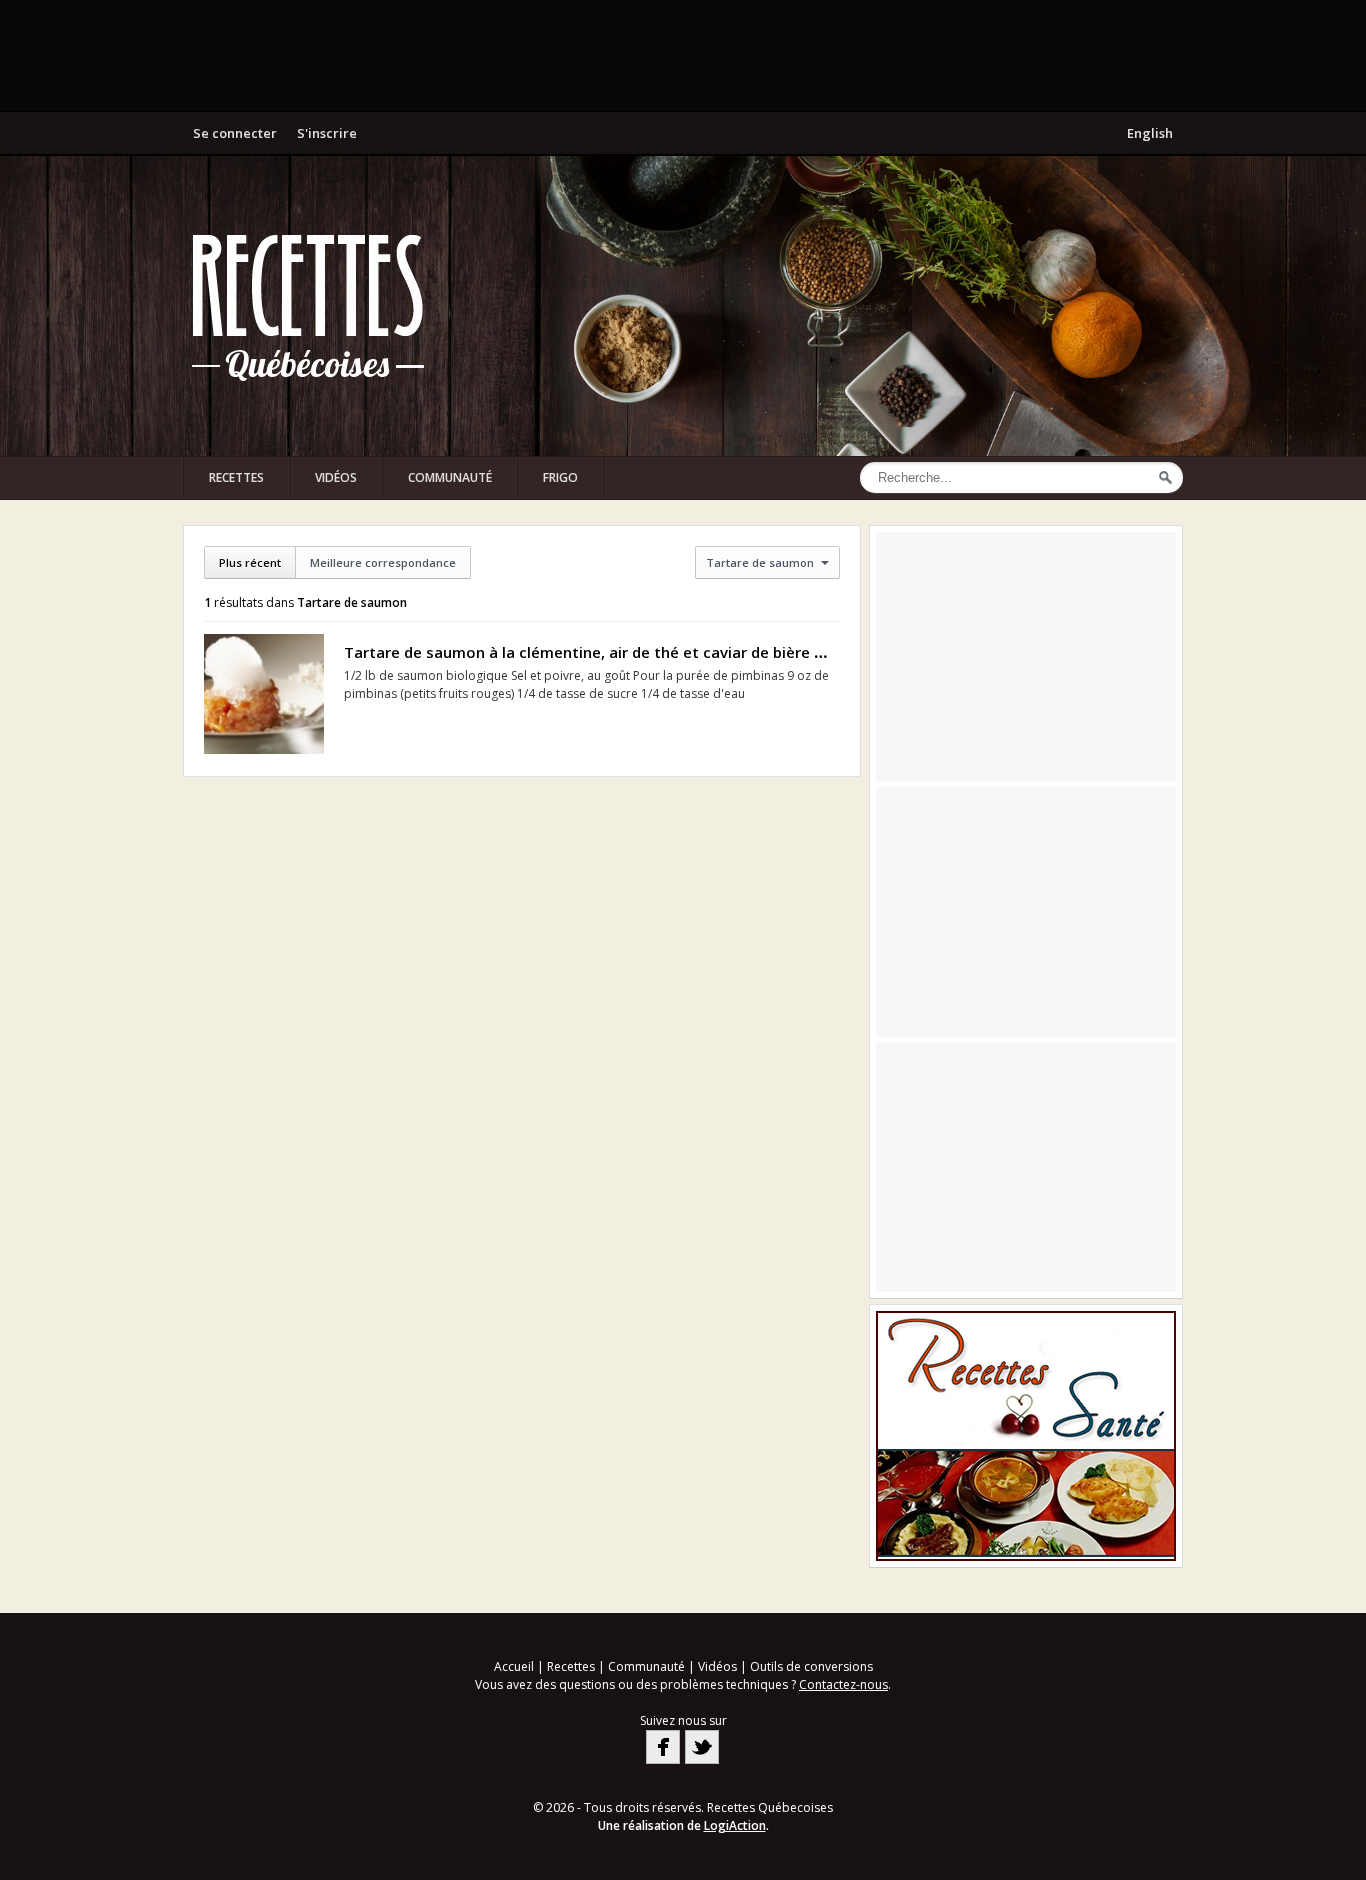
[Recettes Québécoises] (308, 306)
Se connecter (235, 133)
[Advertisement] (683, 55)
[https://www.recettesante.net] (1026, 1436)
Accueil (514, 1666)
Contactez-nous (843, 1684)
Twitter (702, 1747)
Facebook (663, 1747)
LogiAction (735, 1825)
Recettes (236, 477)
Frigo (560, 477)
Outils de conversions (811, 1666)
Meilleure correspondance (383, 562)
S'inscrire (327, 133)
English (1150, 133)
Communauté (450, 477)
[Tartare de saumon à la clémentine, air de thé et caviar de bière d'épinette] (264, 694)
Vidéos (336, 477)
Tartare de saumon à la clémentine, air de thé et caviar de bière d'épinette (617, 652)
